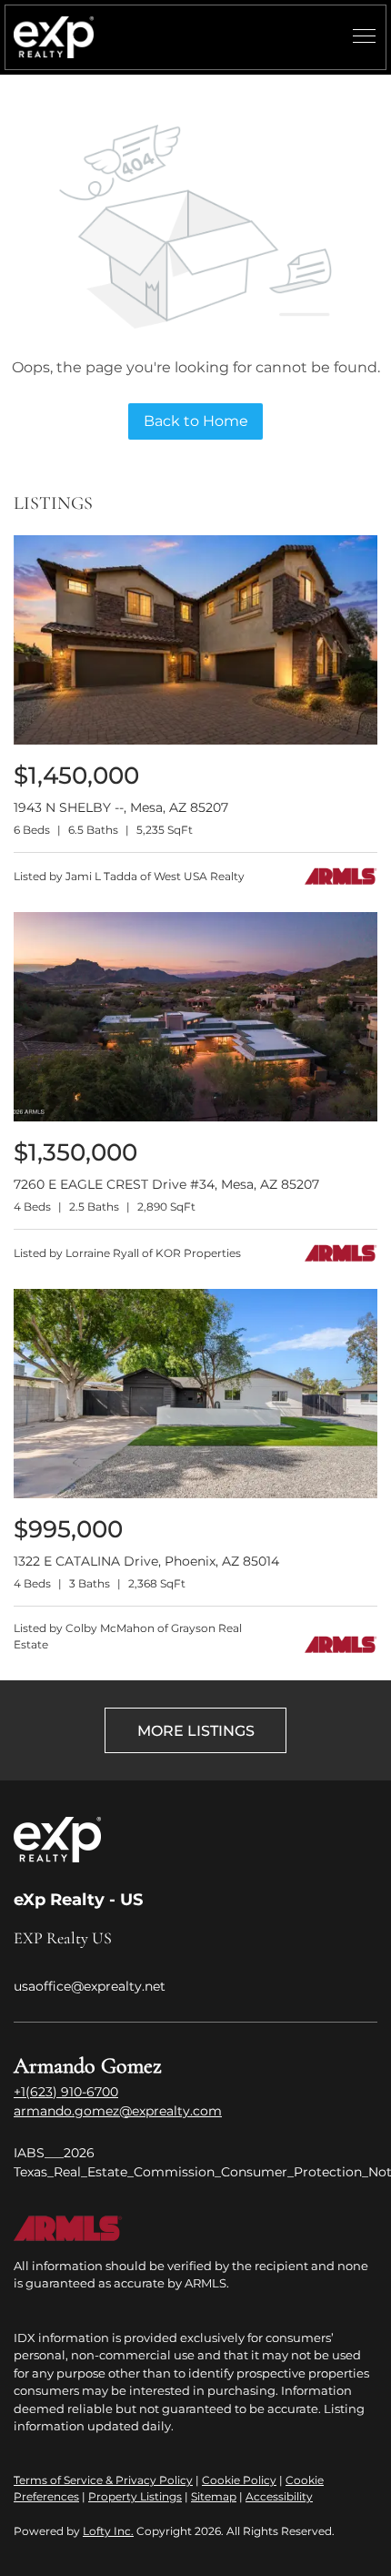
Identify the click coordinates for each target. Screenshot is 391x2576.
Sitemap (214, 2496)
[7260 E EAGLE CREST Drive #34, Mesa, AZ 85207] (195, 1117)
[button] (54, 37)
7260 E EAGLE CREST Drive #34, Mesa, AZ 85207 (166, 1184)
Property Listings (135, 2496)
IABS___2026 (54, 2153)
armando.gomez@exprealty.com (118, 2111)
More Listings (196, 1731)
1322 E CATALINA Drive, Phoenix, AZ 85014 (146, 1561)
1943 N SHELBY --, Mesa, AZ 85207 (121, 807)
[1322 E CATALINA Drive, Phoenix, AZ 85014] (195, 1494)
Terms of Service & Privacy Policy (103, 2480)
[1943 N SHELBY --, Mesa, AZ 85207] (195, 740)
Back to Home (196, 421)
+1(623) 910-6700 (66, 2092)
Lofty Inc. (108, 2531)
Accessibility (279, 2496)
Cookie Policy (239, 2480)
